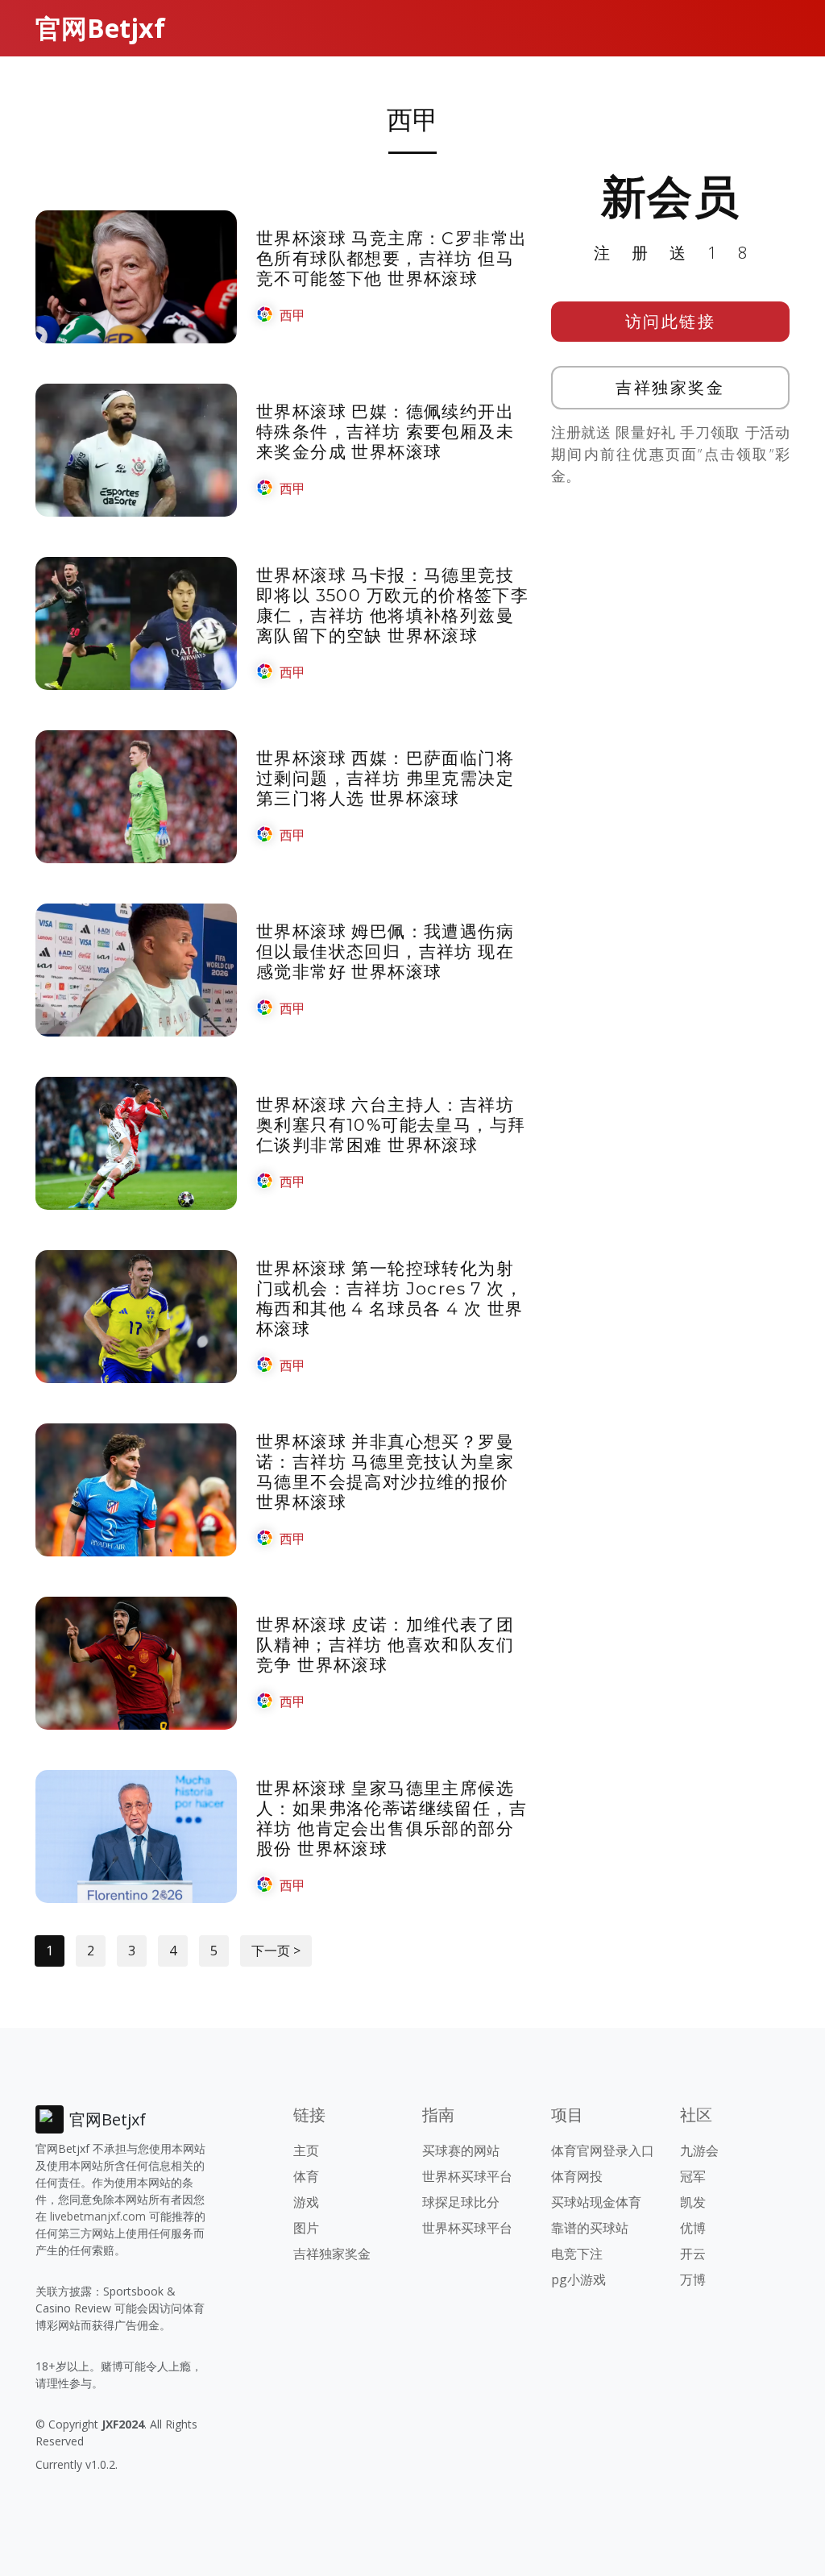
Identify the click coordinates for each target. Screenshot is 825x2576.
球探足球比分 (461, 2202)
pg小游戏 (578, 2279)
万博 (693, 2279)
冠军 (693, 2176)
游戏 (306, 2202)
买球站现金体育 (596, 2202)
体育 (306, 2176)
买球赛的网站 (461, 2150)
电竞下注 (577, 2254)
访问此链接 (671, 321)
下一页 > (276, 1951)
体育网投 (577, 2176)
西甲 (292, 315)
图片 (306, 2228)
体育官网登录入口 (603, 2150)
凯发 (693, 2202)
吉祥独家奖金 (670, 387)
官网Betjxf (100, 28)
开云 (693, 2254)
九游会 (699, 2150)
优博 (693, 2228)
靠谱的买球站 (590, 2228)
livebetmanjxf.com (98, 2216)
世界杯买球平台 (467, 2176)
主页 (306, 2150)
